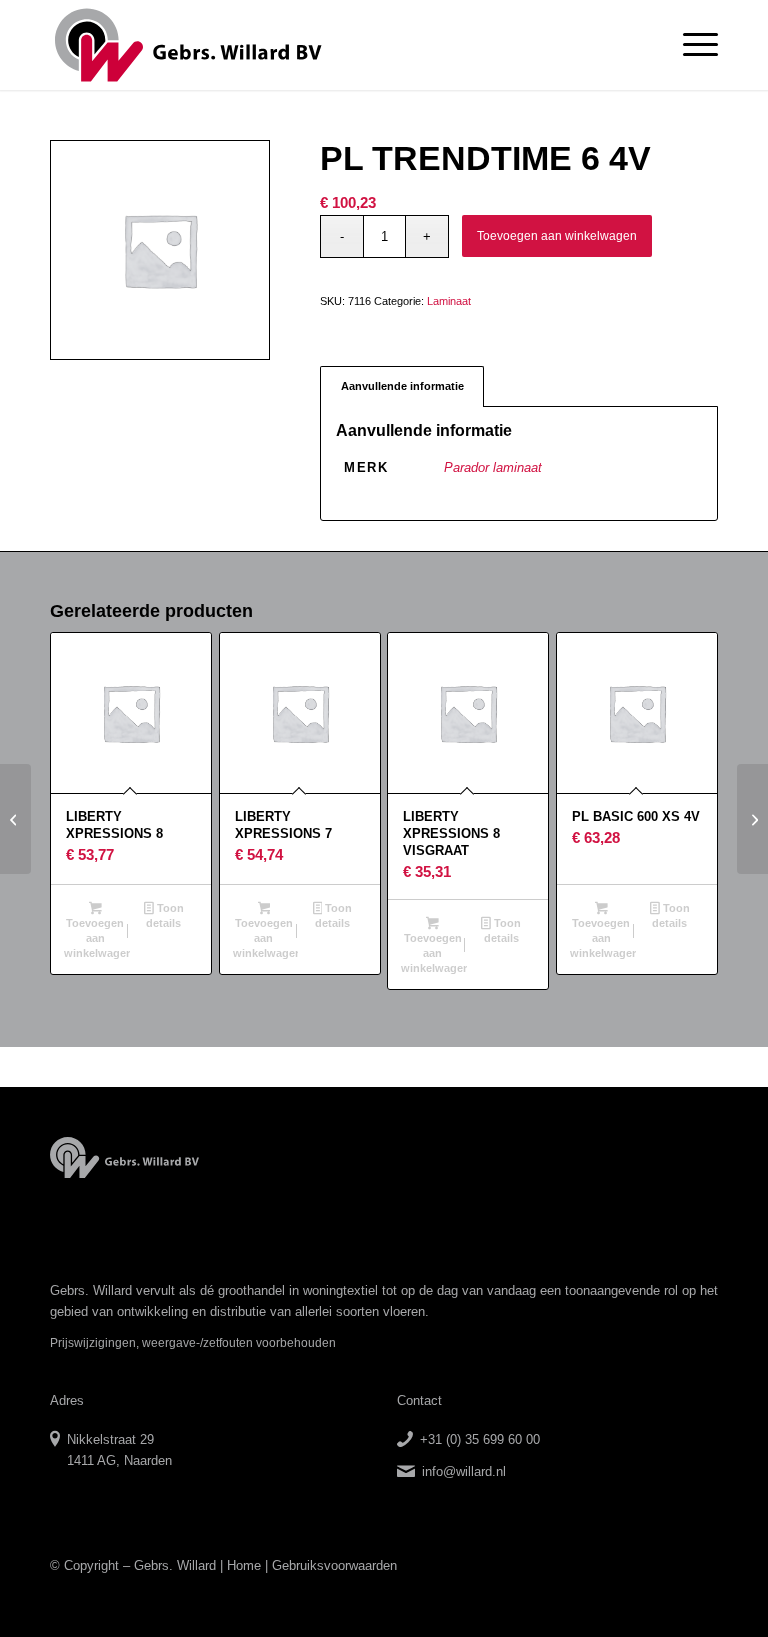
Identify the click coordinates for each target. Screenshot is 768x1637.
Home (244, 1565)
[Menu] (690, 45)
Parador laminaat (493, 467)
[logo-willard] (188, 45)
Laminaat (449, 301)
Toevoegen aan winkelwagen (557, 236)
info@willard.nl (464, 1471)
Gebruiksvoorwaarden (334, 1565)
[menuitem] (690, 45)
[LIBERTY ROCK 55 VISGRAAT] (15, 819)
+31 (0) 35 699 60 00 (480, 1439)
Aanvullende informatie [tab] (402, 386)
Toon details (164, 915)
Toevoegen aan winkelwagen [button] (97, 938)
